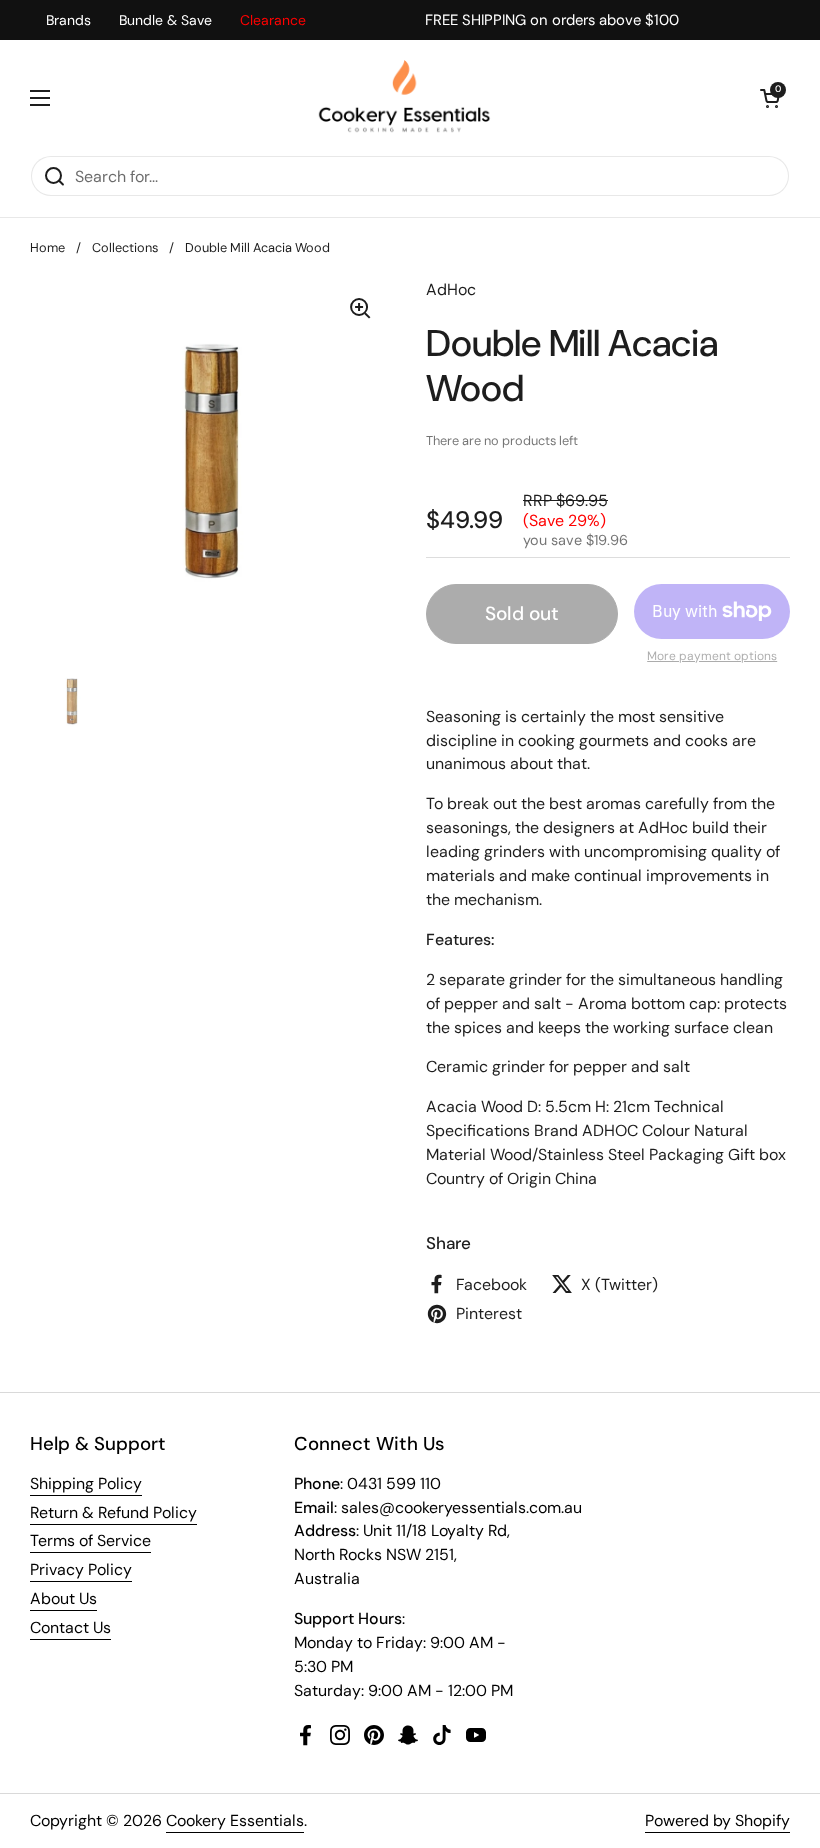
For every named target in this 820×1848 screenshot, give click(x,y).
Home (47, 247)
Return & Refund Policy (113, 1512)
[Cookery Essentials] (405, 97)
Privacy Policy (81, 1569)
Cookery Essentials (235, 1820)
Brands (68, 20)
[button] (770, 98)
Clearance (273, 20)
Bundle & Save (165, 20)
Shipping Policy (86, 1483)
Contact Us (70, 1627)
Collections (125, 247)
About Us (63, 1598)
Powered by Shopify (717, 1820)
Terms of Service (90, 1540)
